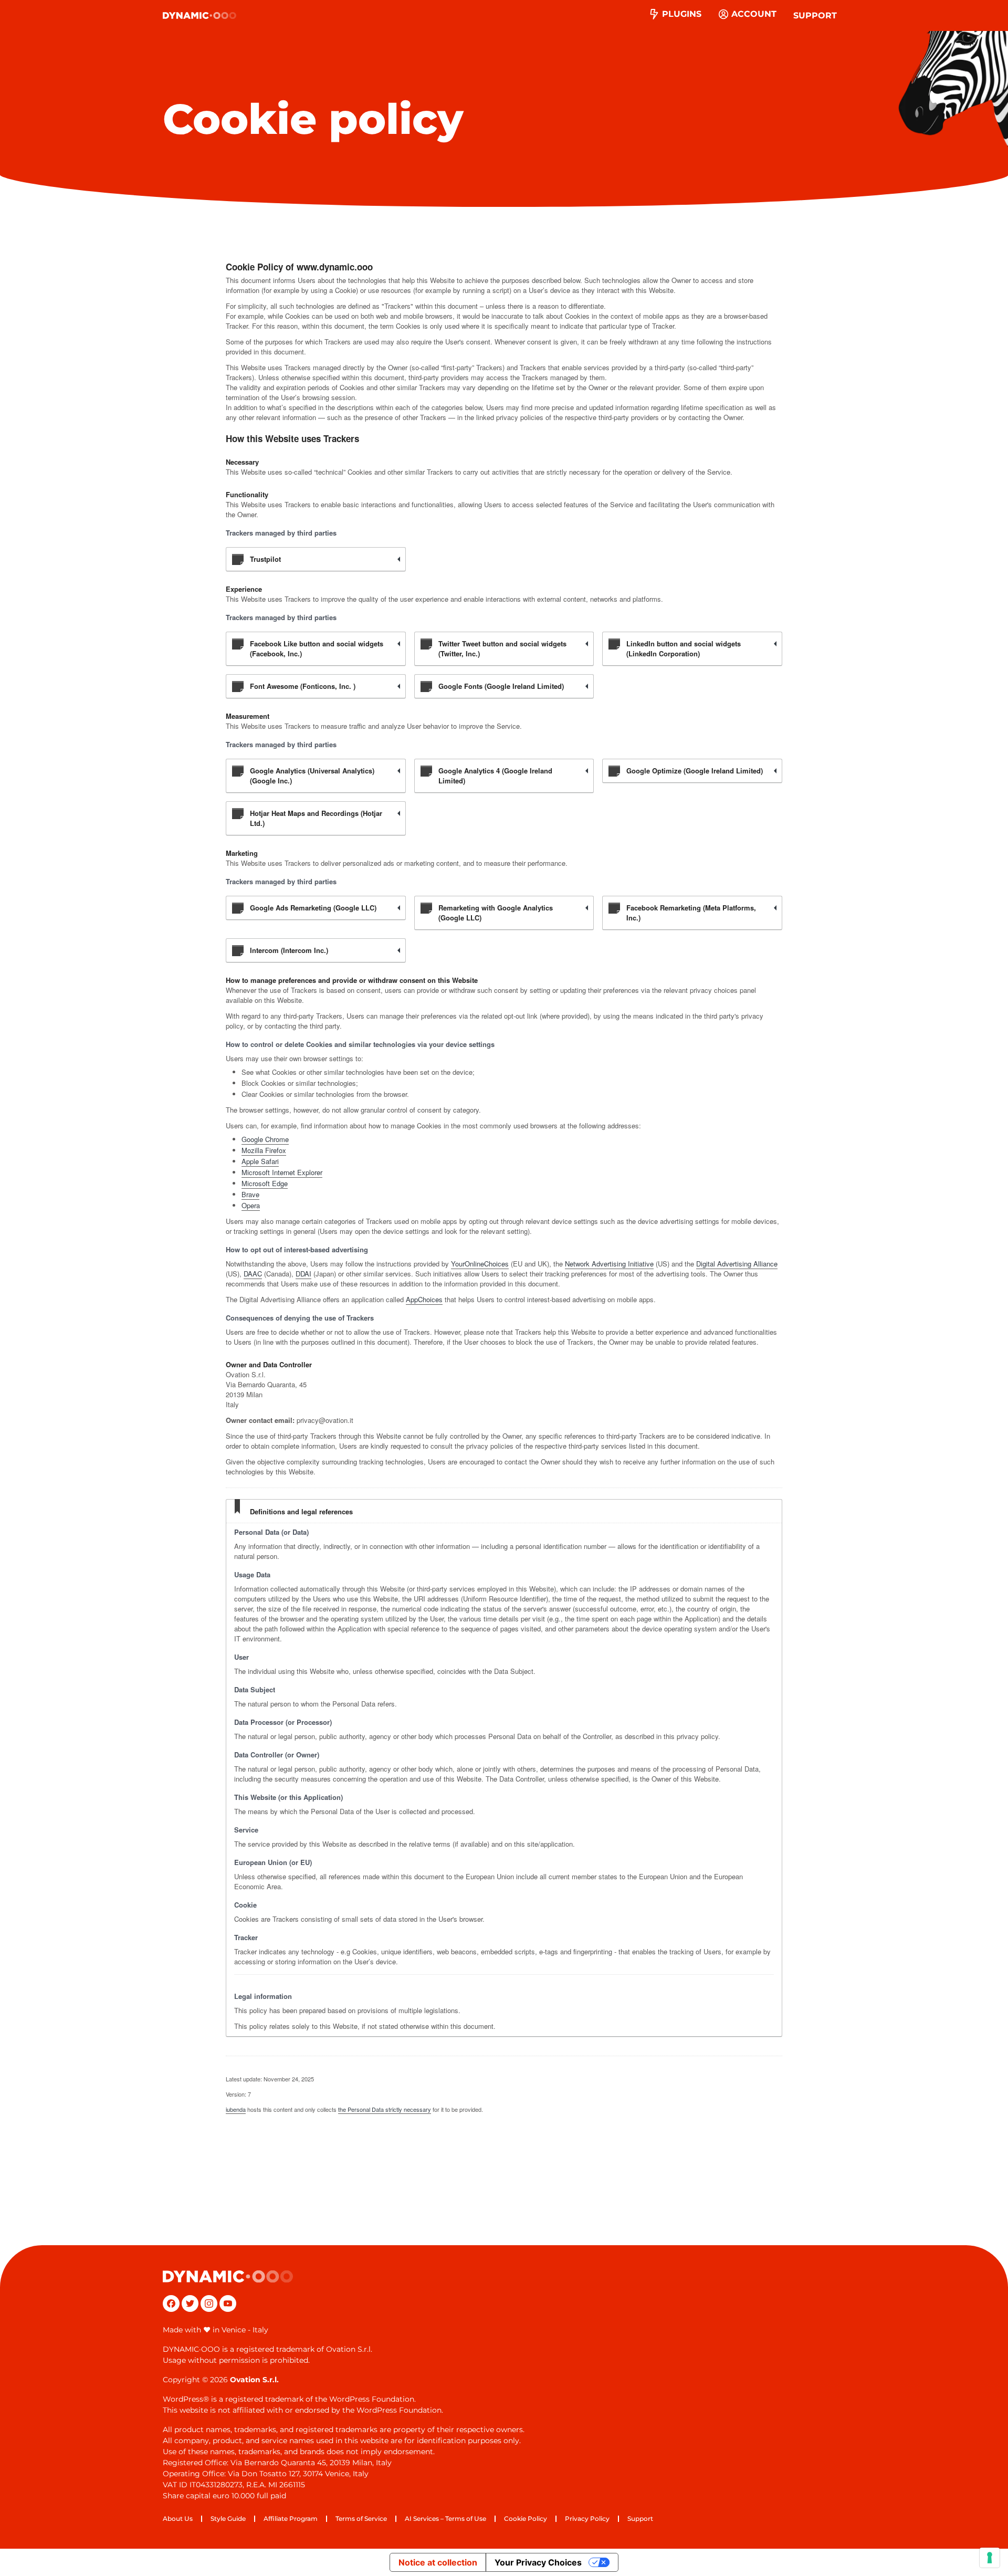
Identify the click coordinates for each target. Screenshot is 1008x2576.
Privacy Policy (587, 2519)
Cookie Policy (526, 2519)
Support (815, 15)
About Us (178, 2519)
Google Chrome (265, 1139)
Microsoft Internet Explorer (282, 1172)
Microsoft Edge (265, 1183)
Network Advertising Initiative (609, 1264)
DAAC (253, 1274)
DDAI (303, 1274)
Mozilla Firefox (264, 1150)
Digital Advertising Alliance (737, 1264)
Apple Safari (260, 1161)
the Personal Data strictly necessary (385, 2109)
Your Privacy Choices (538, 2562)
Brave (250, 1194)
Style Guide (228, 2519)
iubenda (236, 2109)
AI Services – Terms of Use (445, 2519)
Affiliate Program (291, 2519)
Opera (251, 1205)
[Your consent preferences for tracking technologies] (990, 2558)
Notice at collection (438, 2562)
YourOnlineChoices (480, 1264)
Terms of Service (361, 2519)
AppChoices (424, 1299)
